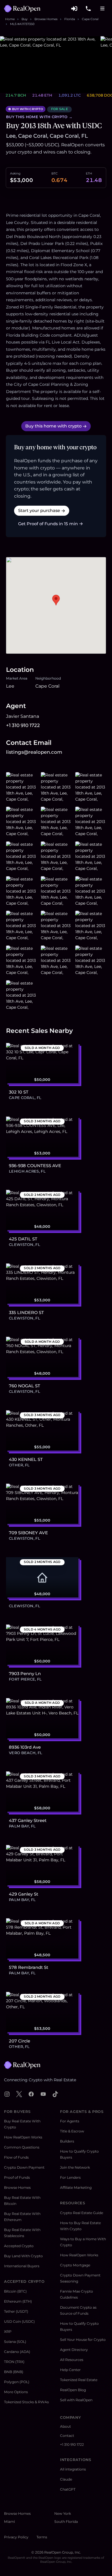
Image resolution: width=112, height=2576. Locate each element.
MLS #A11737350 (22, 24)
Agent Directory (74, 2350)
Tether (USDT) (16, 2311)
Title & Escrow (72, 2131)
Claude (66, 2479)
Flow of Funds (16, 2157)
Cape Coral (90, 19)
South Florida (66, 2522)
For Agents (70, 2121)
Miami (9, 2522)
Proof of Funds (17, 2177)
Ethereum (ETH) (18, 2301)
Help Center (70, 2370)
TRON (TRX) (14, 2362)
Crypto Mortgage (75, 2265)
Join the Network (75, 2167)
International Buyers (22, 2266)
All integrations (73, 2469)
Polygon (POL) (17, 2382)
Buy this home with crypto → (39, 117)
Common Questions (22, 2147)
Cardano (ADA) (17, 2352)
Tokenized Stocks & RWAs (26, 2402)
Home (10, 19)
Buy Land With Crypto (23, 2256)
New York (63, 2513)
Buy (25, 19)
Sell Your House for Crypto (83, 2340)
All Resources (72, 2360)
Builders (67, 2141)
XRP (8, 2332)
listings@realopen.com (34, 752)
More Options (16, 2392)
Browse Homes (46, 19)
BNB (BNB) (14, 2372)
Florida (70, 19)
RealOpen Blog (73, 2390)
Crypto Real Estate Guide (82, 2213)
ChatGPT (68, 2489)
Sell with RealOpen (76, 2400)
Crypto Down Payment (24, 2167)
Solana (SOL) (15, 2342)
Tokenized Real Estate (79, 2380)
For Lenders (70, 2177)
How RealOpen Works (23, 2137)
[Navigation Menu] (103, 9)
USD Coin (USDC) (19, 2321)
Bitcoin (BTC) (15, 2291)
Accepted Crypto (19, 2246)
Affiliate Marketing (76, 2187)
